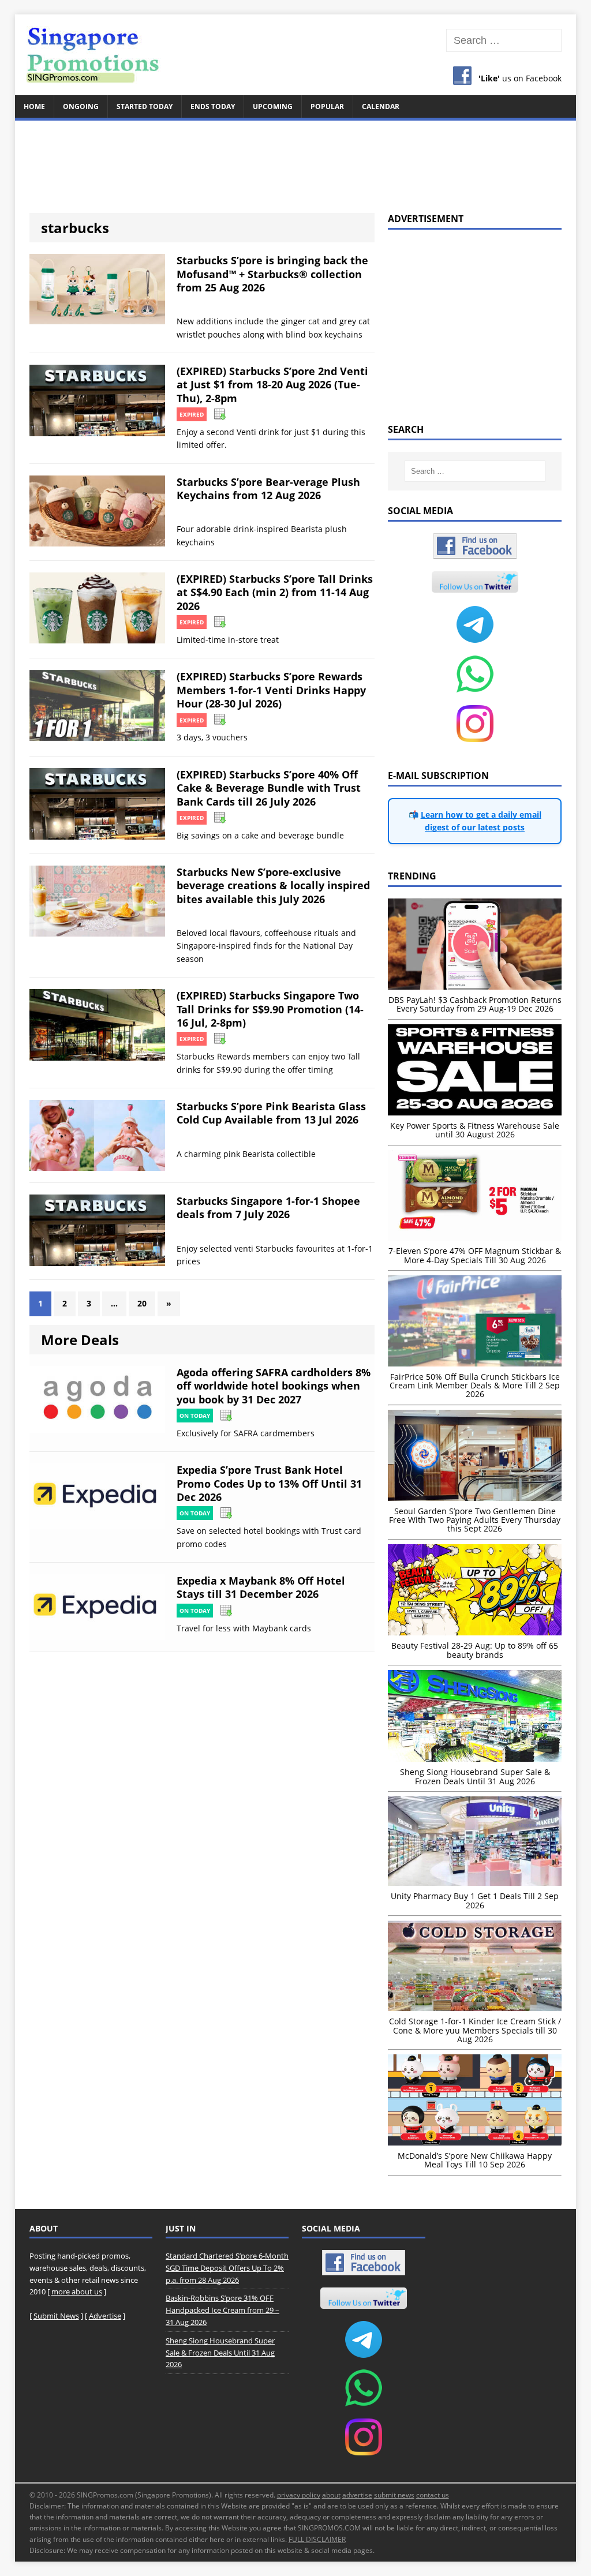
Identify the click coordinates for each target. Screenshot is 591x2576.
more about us (77, 2292)
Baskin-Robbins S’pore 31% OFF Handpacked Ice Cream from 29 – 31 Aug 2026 (222, 2310)
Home (34, 106)
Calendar (381, 106)
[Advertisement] (296, 160)
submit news (394, 2495)
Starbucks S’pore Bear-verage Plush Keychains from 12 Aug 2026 (268, 488)
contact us (433, 2495)
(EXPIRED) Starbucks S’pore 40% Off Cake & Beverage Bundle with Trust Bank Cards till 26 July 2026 (269, 788)
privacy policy (299, 2495)
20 (142, 1303)
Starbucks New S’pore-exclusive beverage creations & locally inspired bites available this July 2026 (273, 885)
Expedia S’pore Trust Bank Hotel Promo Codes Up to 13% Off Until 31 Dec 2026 (269, 1483)
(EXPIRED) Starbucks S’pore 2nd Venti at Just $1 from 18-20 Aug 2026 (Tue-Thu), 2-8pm (272, 385)
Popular (327, 106)
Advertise (105, 2316)
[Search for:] (504, 41)
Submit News (56, 2316)
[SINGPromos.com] (296, 55)
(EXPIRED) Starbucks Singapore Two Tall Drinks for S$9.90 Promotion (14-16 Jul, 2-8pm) (270, 1009)
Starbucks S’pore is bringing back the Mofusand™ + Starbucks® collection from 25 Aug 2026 (272, 274)
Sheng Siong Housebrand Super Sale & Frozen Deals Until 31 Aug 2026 (220, 2353)
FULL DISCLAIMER (317, 2539)
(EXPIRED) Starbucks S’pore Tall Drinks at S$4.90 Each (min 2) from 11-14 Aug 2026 (275, 592)
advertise (357, 2495)
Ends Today (213, 106)
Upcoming (273, 106)
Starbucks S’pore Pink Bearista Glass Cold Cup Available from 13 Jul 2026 (271, 1113)
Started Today (145, 106)
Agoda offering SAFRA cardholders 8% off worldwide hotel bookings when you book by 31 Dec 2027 (274, 1386)
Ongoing (81, 106)
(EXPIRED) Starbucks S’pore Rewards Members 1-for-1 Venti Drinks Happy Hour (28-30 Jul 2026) (271, 690)
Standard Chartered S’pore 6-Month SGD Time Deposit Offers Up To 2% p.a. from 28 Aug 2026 (227, 2268)
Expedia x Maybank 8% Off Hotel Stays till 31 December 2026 (261, 1587)
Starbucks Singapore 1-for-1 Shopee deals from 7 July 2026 (268, 1207)
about (331, 2495)
